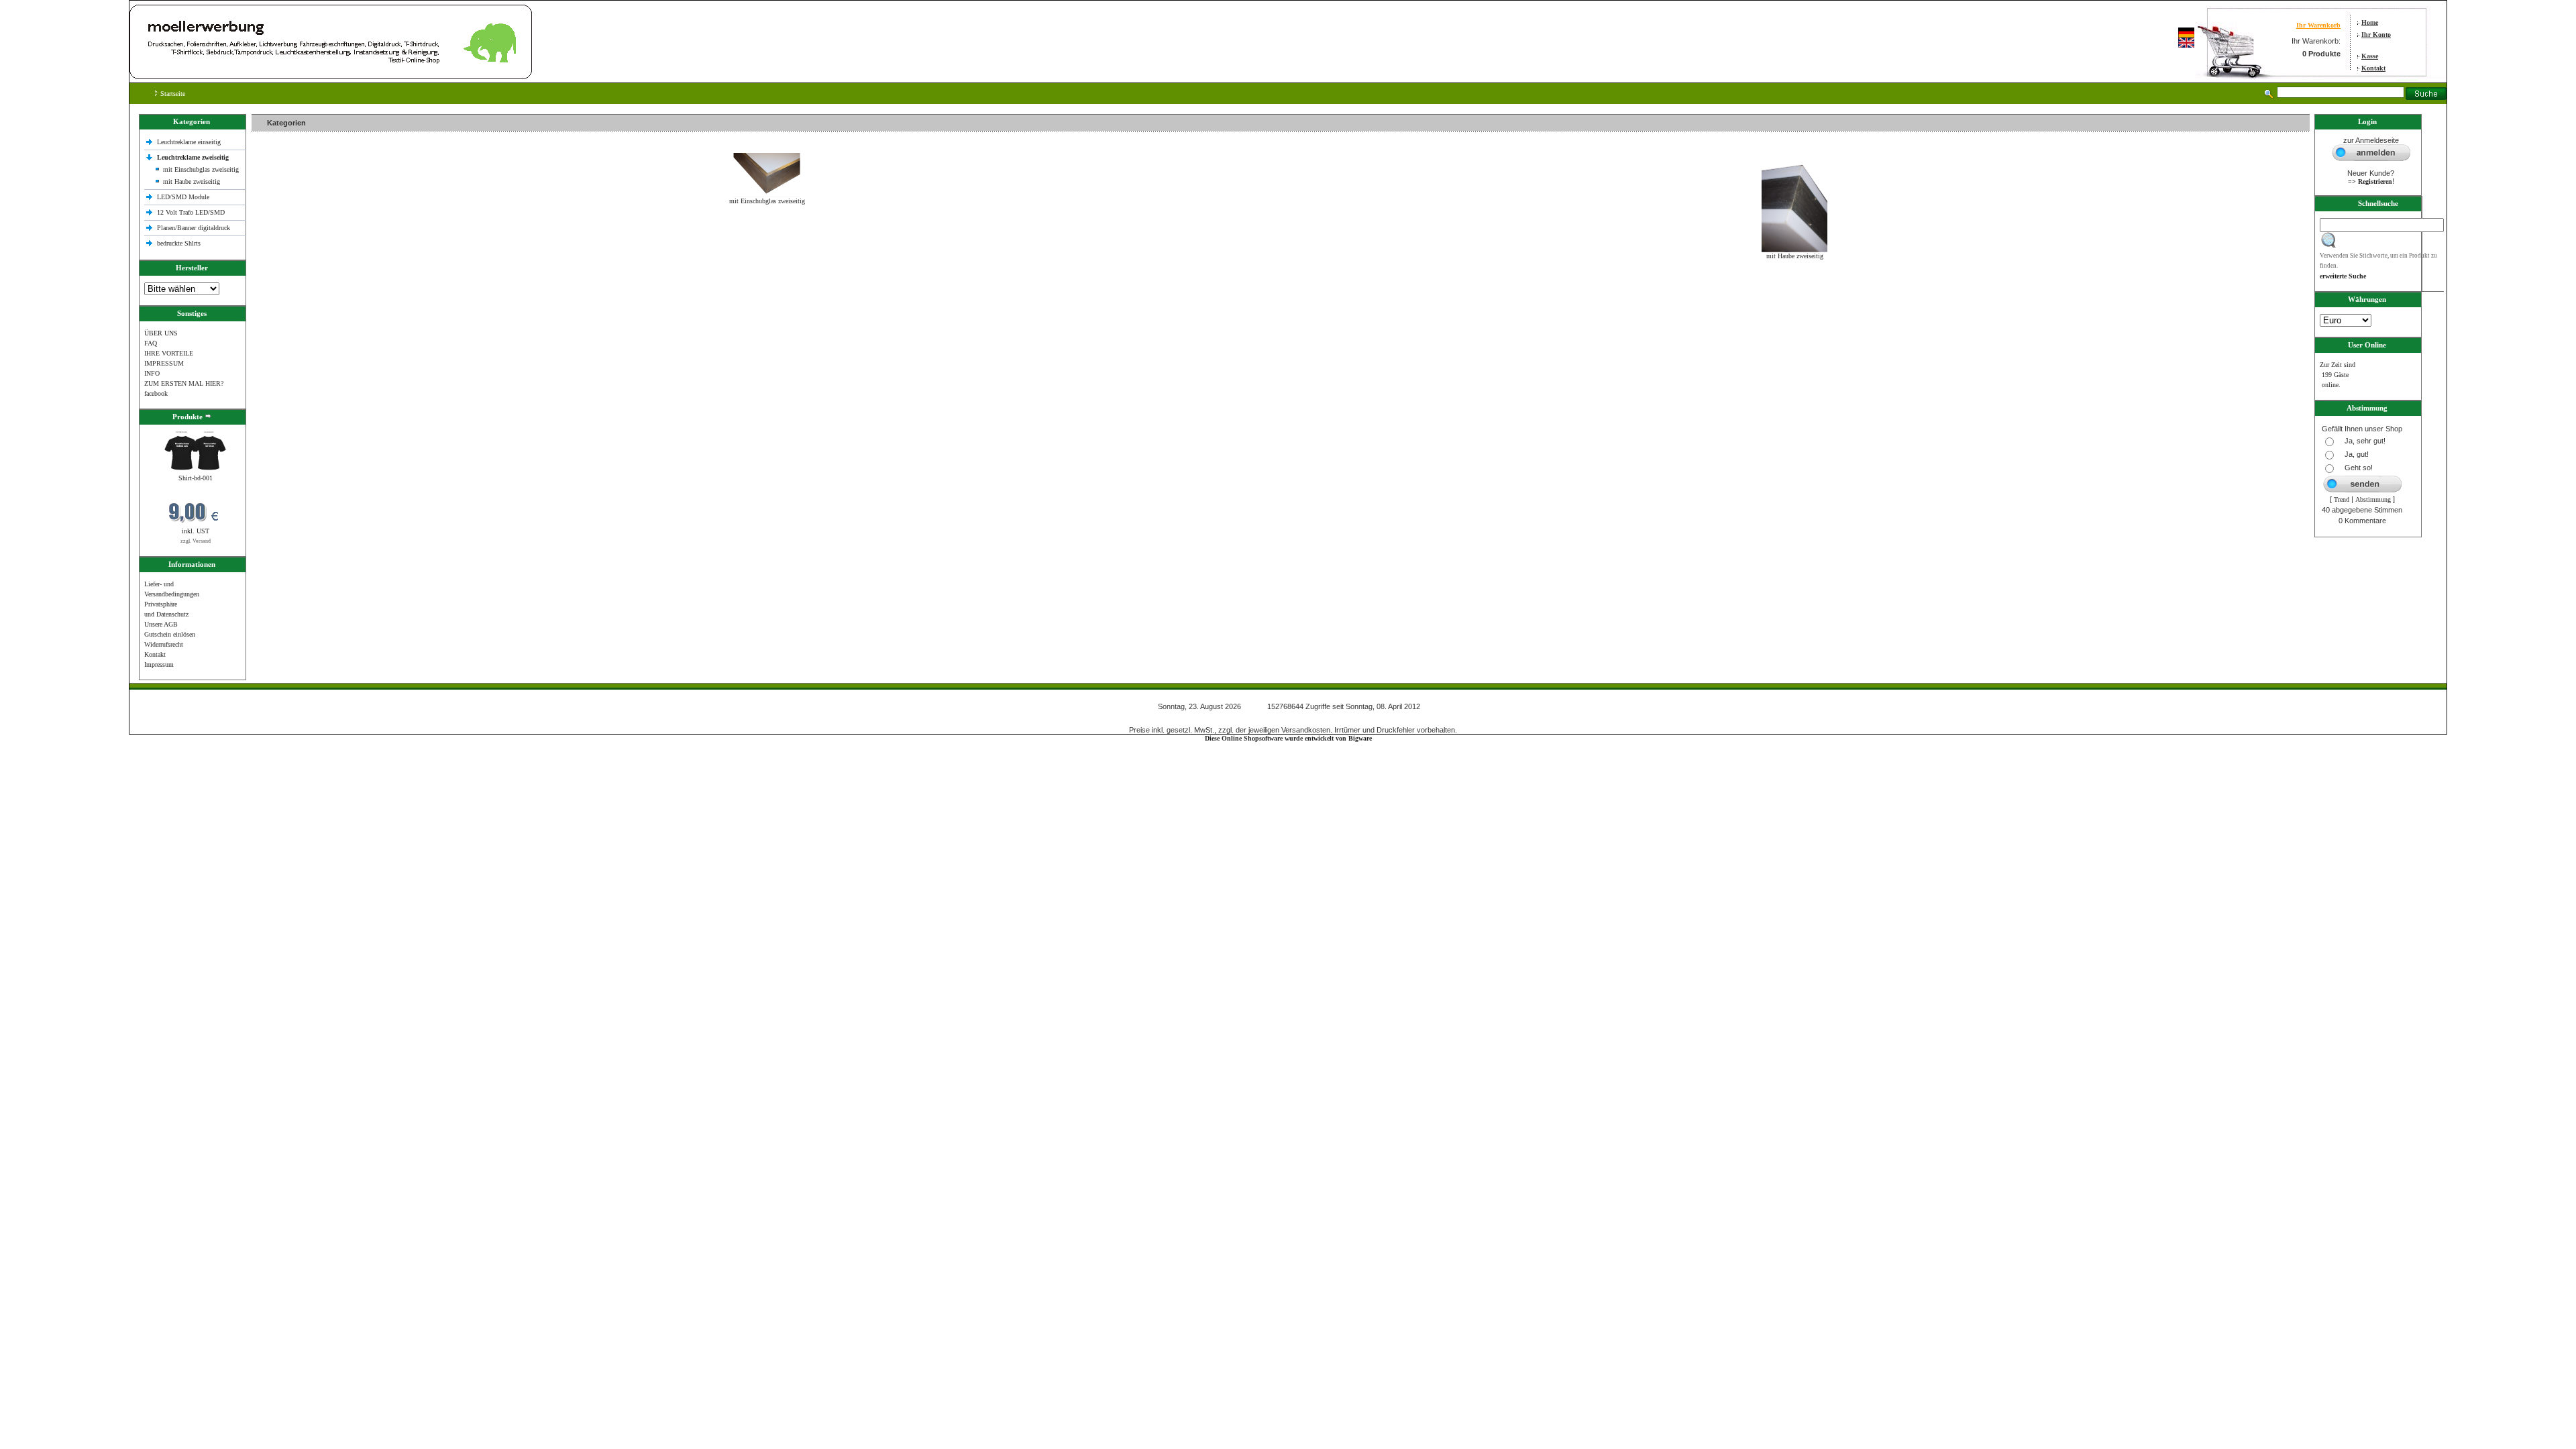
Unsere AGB (161, 624)
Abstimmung (2373, 499)
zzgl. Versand (196, 541)
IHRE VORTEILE (169, 353)
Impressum (159, 664)
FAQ (151, 343)
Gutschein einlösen (170, 634)
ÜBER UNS (161, 333)
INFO (152, 373)
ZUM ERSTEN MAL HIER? (184, 383)
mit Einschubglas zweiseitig (201, 169)
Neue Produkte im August (290, 285)
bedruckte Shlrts (179, 243)
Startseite (172, 94)
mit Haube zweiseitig (192, 181)
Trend (2342, 499)
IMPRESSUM (164, 363)
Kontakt (2373, 68)
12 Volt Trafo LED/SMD (191, 212)
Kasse (2370, 56)
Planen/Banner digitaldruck (194, 228)
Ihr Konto (2376, 35)
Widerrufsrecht (164, 644)
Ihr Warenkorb (2318, 25)
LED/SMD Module (183, 197)
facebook (156, 393)
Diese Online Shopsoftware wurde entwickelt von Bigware (1288, 738)
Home (2370, 22)
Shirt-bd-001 (196, 478)
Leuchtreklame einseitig (190, 142)
